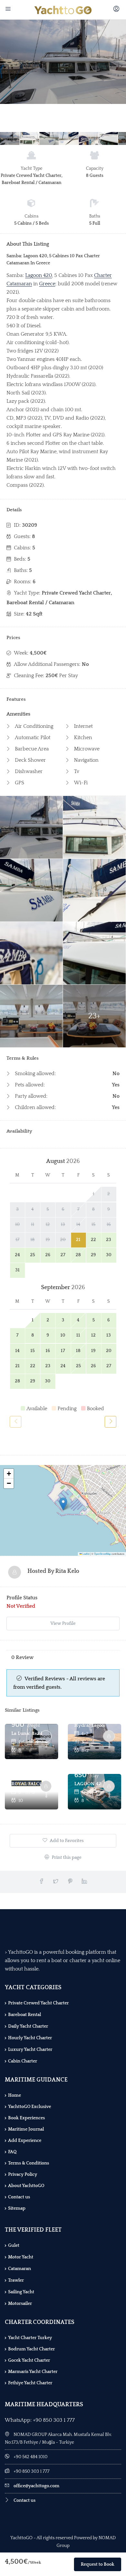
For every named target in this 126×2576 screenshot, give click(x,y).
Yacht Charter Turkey (30, 2338)
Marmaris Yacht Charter (33, 2372)
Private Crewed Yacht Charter (38, 2003)
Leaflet (86, 1554)
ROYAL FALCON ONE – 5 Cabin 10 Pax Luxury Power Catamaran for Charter (27, 1784)
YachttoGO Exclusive (30, 2107)
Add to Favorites (66, 1841)
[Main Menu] (9, 10)
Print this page (66, 1858)
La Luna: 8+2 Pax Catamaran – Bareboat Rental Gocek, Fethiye (27, 1733)
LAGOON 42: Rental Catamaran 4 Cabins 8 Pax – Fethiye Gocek (90, 1784)
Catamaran (20, 2269)
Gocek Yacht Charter (29, 2360)
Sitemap (17, 2208)
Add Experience (25, 2141)
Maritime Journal (26, 2129)
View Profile (63, 1624)
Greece (47, 284)
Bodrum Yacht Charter (31, 2349)
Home (15, 2095)
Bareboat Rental (25, 2015)
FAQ (12, 2152)
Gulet (14, 2245)
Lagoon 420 (39, 275)
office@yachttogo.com (37, 2486)
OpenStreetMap (102, 1554)
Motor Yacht (21, 2257)
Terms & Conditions (29, 2163)
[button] (63, 1504)
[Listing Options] (46, 1745)
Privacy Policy (23, 2174)
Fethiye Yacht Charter (30, 2383)
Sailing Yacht (21, 2292)
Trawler (16, 2280)
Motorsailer (20, 2304)
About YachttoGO (26, 2186)
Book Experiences (26, 2118)
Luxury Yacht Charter (30, 2050)
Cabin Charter (23, 2061)
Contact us (19, 2197)
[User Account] (117, 10)
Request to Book (98, 2564)
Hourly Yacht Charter (30, 2038)
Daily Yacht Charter (28, 2026)
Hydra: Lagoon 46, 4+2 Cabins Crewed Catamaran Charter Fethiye (90, 1725)
